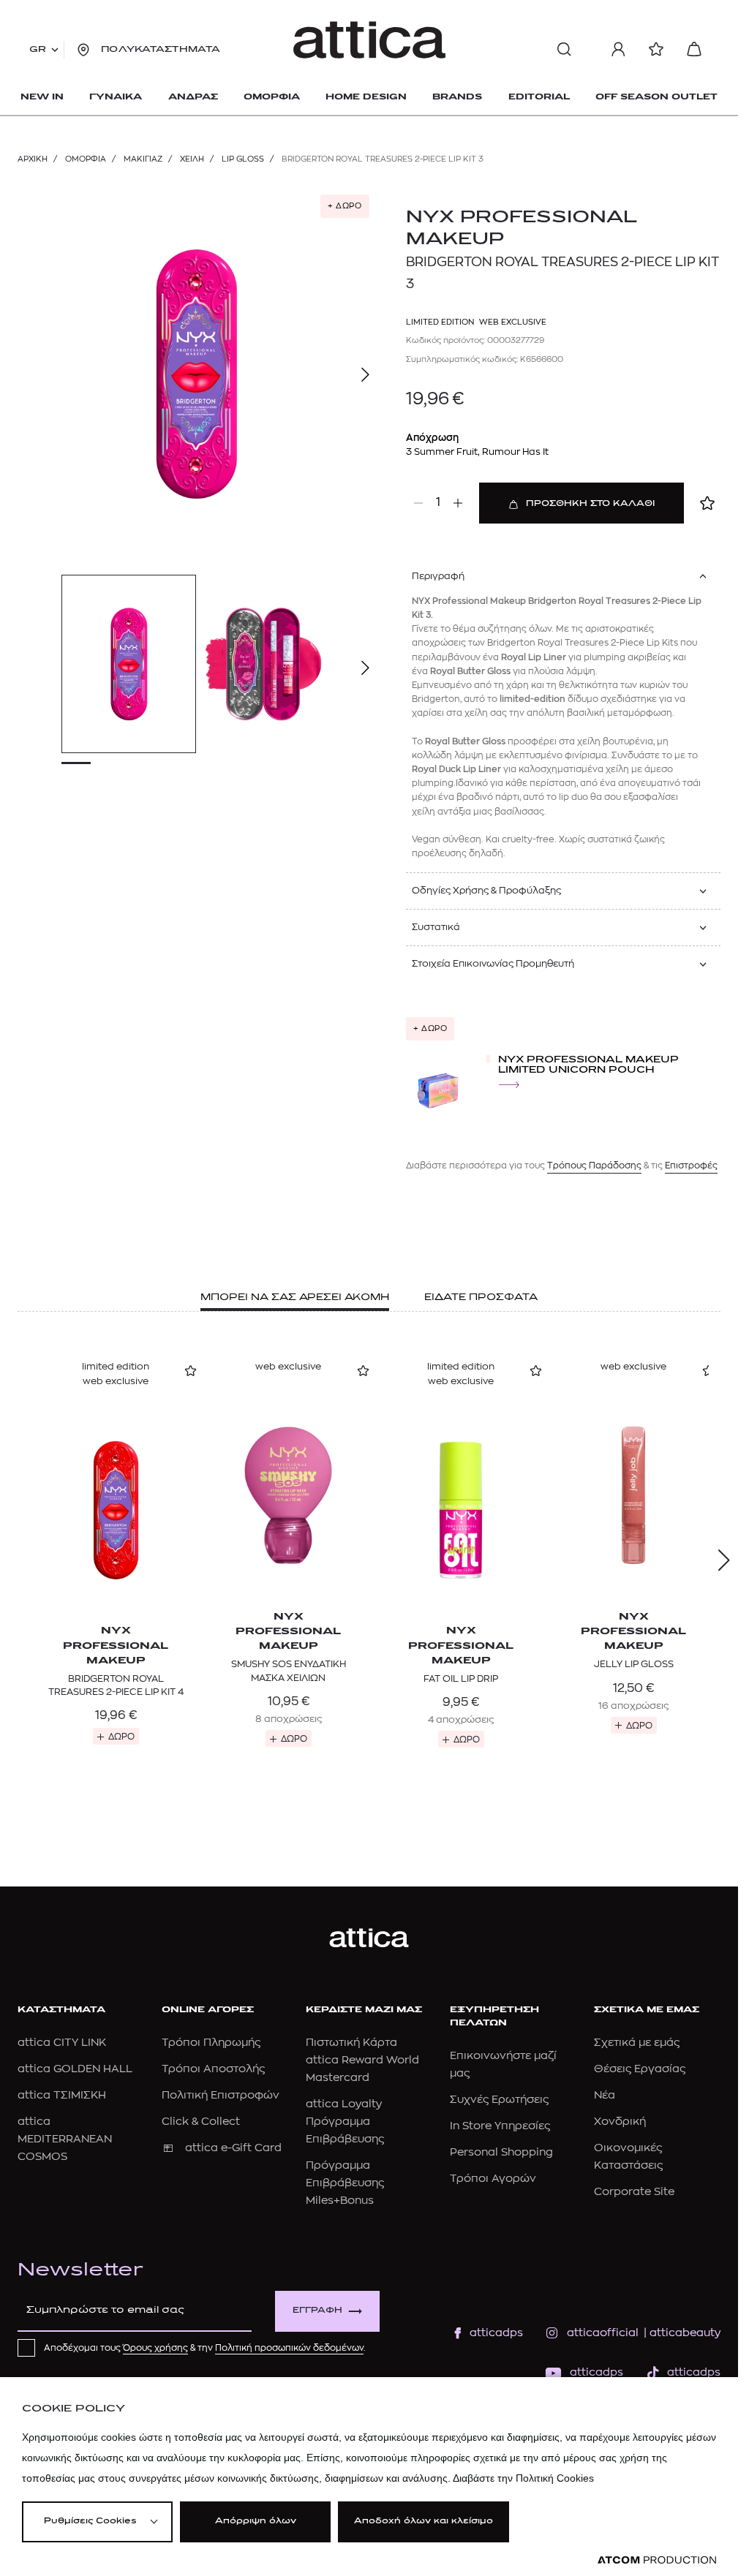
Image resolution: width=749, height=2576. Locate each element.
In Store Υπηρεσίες (500, 2126)
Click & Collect (201, 2122)
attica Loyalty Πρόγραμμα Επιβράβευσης (345, 2122)
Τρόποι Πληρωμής (211, 2043)
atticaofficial (603, 2333)
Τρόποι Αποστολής (213, 2069)
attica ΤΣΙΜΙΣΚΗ (62, 2095)
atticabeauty (681, 2333)
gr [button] (38, 50)
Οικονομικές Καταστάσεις (628, 2157)
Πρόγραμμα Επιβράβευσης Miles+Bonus (345, 2183)
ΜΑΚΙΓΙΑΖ (143, 159)
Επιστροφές (691, 1166)
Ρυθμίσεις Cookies (90, 2522)
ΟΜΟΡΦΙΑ (86, 159)
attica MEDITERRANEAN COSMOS (65, 2139)
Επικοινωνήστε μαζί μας (503, 2065)
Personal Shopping (501, 2152)
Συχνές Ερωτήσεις (499, 2100)
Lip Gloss (243, 159)
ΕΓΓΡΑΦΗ (317, 2311)
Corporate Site (634, 2192)
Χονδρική (620, 2122)
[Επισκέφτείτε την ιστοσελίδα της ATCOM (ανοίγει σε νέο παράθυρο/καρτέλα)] (657, 2560)
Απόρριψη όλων (256, 2522)
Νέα (605, 2095)
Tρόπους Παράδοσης (594, 1166)
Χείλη (192, 159)
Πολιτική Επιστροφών (221, 2095)
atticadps (496, 2333)
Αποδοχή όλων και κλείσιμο (424, 2522)
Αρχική (33, 159)
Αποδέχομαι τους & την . (205, 2348)
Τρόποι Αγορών (493, 2179)
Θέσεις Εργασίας (640, 2069)
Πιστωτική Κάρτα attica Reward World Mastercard (362, 2060)
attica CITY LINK (62, 2043)
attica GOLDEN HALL (75, 2069)
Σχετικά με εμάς (637, 2043)
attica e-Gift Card (233, 2148)
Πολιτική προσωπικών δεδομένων (289, 2348)
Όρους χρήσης (155, 2348)
